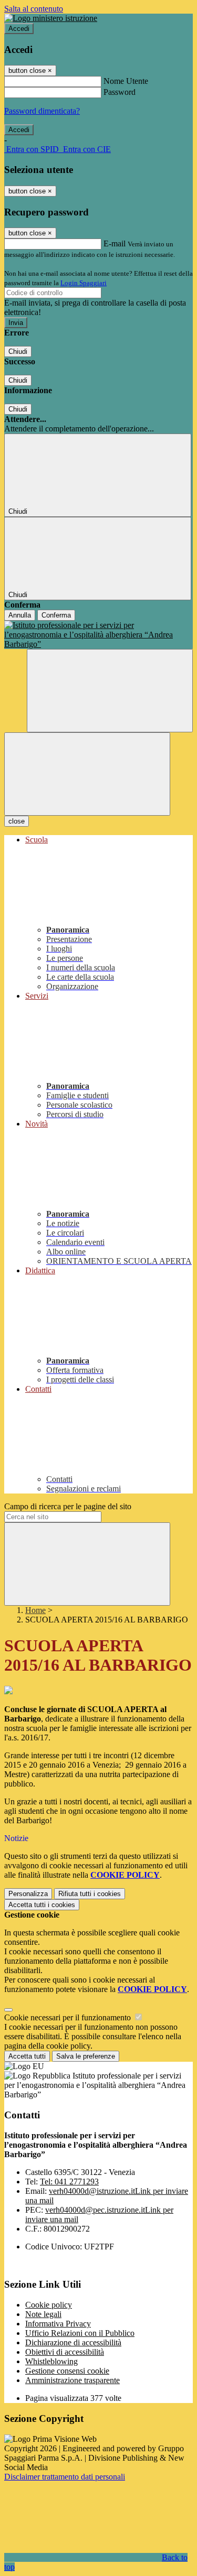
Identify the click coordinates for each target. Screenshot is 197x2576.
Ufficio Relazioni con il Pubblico (80, 2333)
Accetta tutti (42, 1905)
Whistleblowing (51, 2361)
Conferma (56, 615)
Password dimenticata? (42, 111)
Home (35, 1610)
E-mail (115, 243)
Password (120, 92)
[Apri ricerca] (110, 691)
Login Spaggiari (84, 283)
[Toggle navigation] (87, 774)
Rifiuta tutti (90, 1894)
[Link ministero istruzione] (51, 18)
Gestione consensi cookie (67, 2371)
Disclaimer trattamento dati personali (65, 2477)
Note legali (43, 2314)
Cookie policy (49, 2305)
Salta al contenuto (34, 9)
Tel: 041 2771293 (69, 2182)
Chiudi (18, 351)
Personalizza (28, 1894)
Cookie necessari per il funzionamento (69, 2017)
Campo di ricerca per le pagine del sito (68, 1506)
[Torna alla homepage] (98, 635)
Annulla (20, 615)
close (17, 821)
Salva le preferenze (86, 2056)
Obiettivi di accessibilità (65, 2352)
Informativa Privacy (58, 2324)
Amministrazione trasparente (72, 2380)
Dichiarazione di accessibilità (73, 2342)
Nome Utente (126, 81)
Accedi (19, 29)
